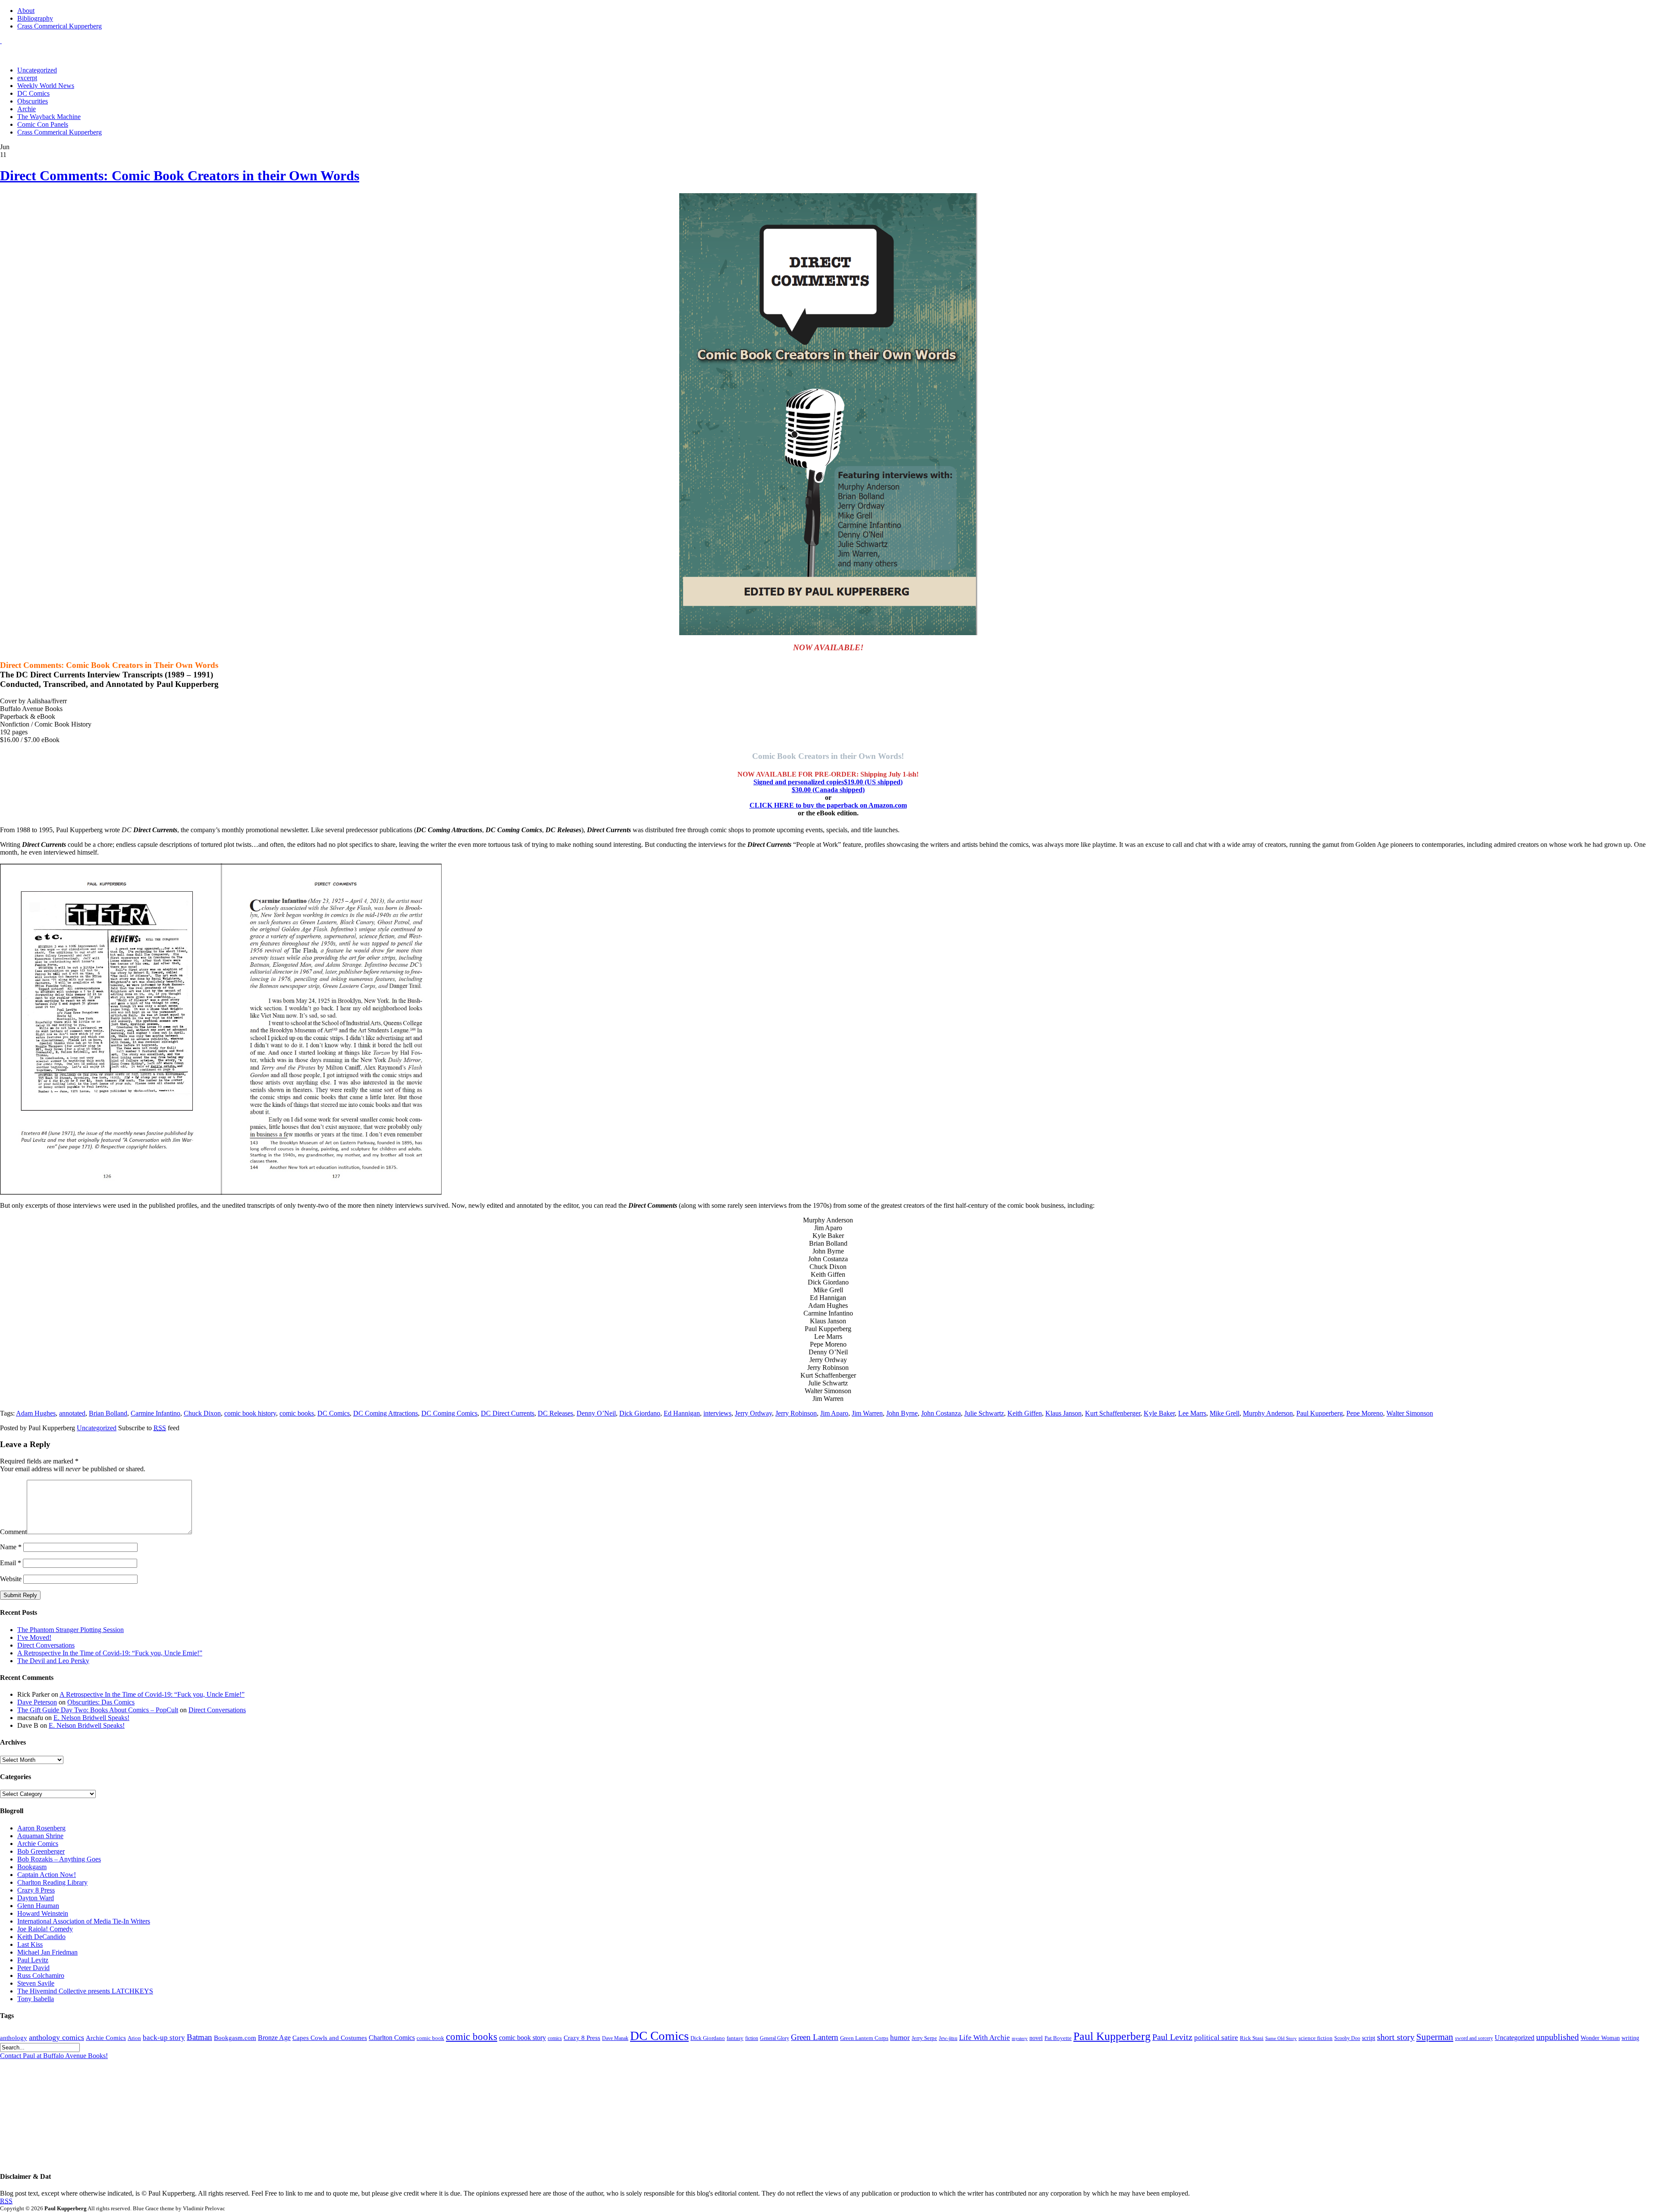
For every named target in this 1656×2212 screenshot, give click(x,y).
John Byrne (902, 1413)
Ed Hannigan (682, 1413)
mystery (1020, 2038)
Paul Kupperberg (1320, 1413)
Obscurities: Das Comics (101, 1702)
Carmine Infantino (155, 1413)
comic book (430, 2038)
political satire (1216, 2038)
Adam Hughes (36, 1413)
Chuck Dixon (202, 1413)
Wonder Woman (1600, 2038)
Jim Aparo (834, 1413)
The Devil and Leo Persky (53, 1661)
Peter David (33, 1968)
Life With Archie (985, 2038)
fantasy (735, 2038)
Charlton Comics (392, 2038)
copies (828, 786)
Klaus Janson (1063, 1413)
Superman (1435, 2037)
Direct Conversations (46, 1645)
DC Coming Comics (449, 1413)
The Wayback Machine (49, 117)
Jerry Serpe (924, 2038)
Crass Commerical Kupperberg (60, 26)
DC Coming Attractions (386, 1413)
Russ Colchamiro (41, 1975)
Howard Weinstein (43, 1913)
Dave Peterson (37, 1702)
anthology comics (56, 2037)
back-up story (164, 2038)
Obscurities (33, 101)
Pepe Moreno (1365, 1413)
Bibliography (35, 18)
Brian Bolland (108, 1413)
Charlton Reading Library (52, 1882)
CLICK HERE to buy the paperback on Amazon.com (828, 805)
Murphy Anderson (1268, 1413)
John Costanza (941, 1413)
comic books (297, 1413)
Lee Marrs (1192, 1413)
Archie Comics (38, 1844)
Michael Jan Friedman (47, 1952)
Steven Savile (36, 1983)
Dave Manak (615, 2038)
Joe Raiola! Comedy (45, 1929)
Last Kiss (30, 1944)
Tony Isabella (36, 1999)
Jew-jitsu (948, 2038)
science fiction (1316, 2038)
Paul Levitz (33, 1960)
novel (1036, 2038)
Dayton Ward (36, 1898)
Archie (27, 109)
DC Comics (33, 93)
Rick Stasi (1252, 2038)
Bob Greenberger (41, 1851)
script (1369, 2038)
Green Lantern (815, 2037)
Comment (13, 1532)
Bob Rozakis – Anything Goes (59, 1859)
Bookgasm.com (235, 2038)
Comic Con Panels (43, 124)
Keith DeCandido (41, 1937)
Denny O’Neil (596, 1413)
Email (11, 1563)
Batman (199, 2037)
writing (1630, 2038)
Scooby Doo (1347, 2038)
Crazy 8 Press (36, 1890)
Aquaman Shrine (40, 1836)
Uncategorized (37, 70)
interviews (717, 1413)
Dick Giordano (640, 1413)
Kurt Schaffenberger (1113, 1413)
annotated (72, 1413)
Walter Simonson (1410, 1413)
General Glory (775, 2038)
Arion (134, 2038)
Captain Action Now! (47, 1875)
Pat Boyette (1058, 2038)
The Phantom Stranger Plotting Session (71, 1630)
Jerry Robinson (796, 1413)
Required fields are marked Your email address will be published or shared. (73, 1465)
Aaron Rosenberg (41, 1828)
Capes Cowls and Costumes (330, 2038)
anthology (14, 2038)
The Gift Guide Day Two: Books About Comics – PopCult (98, 1710)
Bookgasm (32, 1867)
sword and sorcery (1474, 2038)
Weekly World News (46, 86)
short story (1396, 2037)
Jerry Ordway (753, 1413)
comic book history (250, 1413)
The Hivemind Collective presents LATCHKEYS (85, 1991)
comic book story (522, 2038)
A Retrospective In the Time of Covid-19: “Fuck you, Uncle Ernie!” (110, 1653)
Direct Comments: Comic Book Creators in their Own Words (180, 175)
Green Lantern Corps (864, 2038)
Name (11, 1547)
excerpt (27, 78)
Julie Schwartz (984, 1413)
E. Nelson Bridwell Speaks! (91, 1718)
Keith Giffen (1025, 1413)
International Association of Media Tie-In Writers (84, 1921)
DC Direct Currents (508, 1413)
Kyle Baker (1159, 1413)
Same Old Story (1281, 2038)
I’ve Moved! (34, 1637)
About (26, 11)
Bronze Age (274, 2038)
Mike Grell (1225, 1413)
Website (11, 1579)
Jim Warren (867, 1413)
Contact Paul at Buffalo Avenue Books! (54, 2056)
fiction (752, 2038)
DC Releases (555, 1413)
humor (900, 2038)
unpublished (1557, 2037)
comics (555, 2038)
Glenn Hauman (38, 1906)
